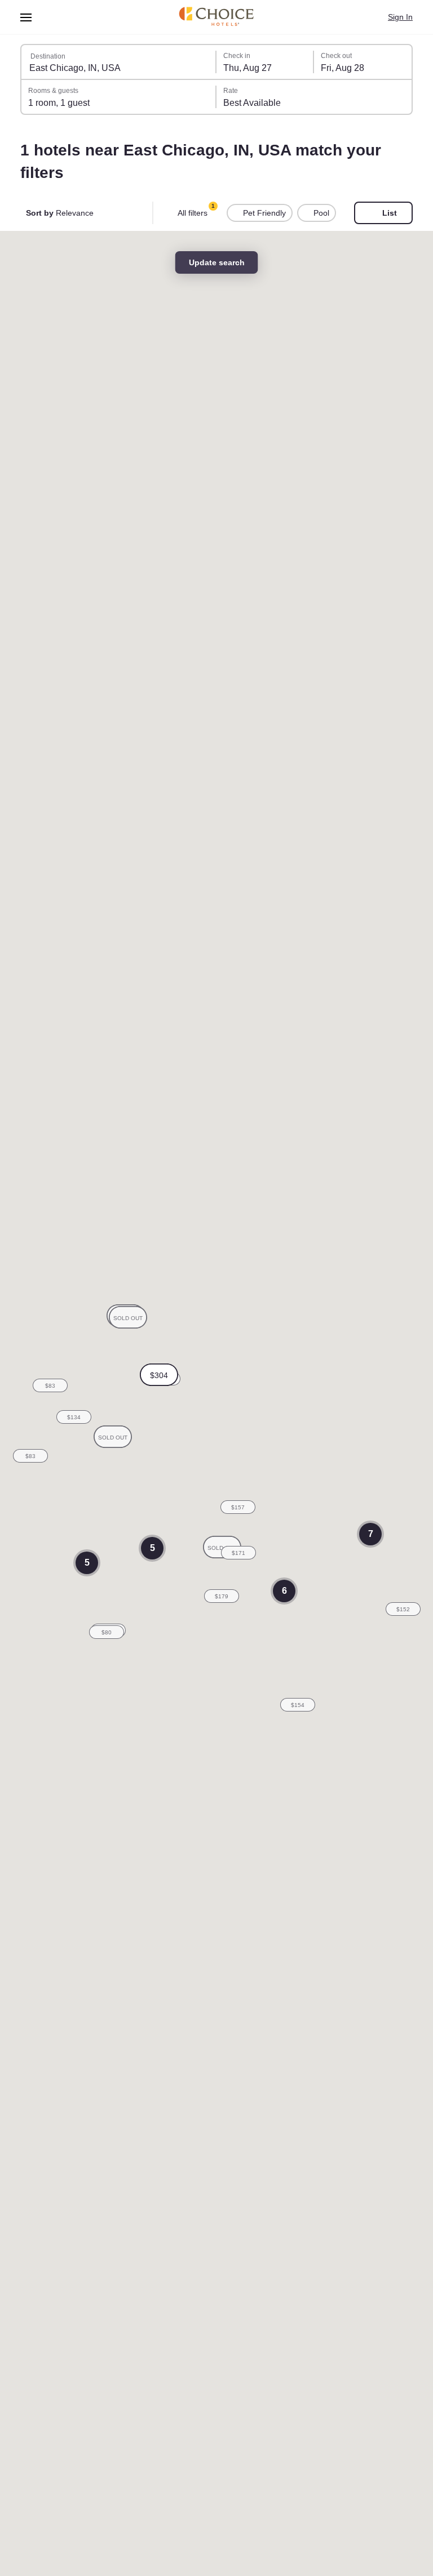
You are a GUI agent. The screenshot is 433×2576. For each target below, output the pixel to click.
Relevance (61, 213)
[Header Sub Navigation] (26, 17)
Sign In (399, 17)
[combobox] (119, 62)
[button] (159, 1375)
